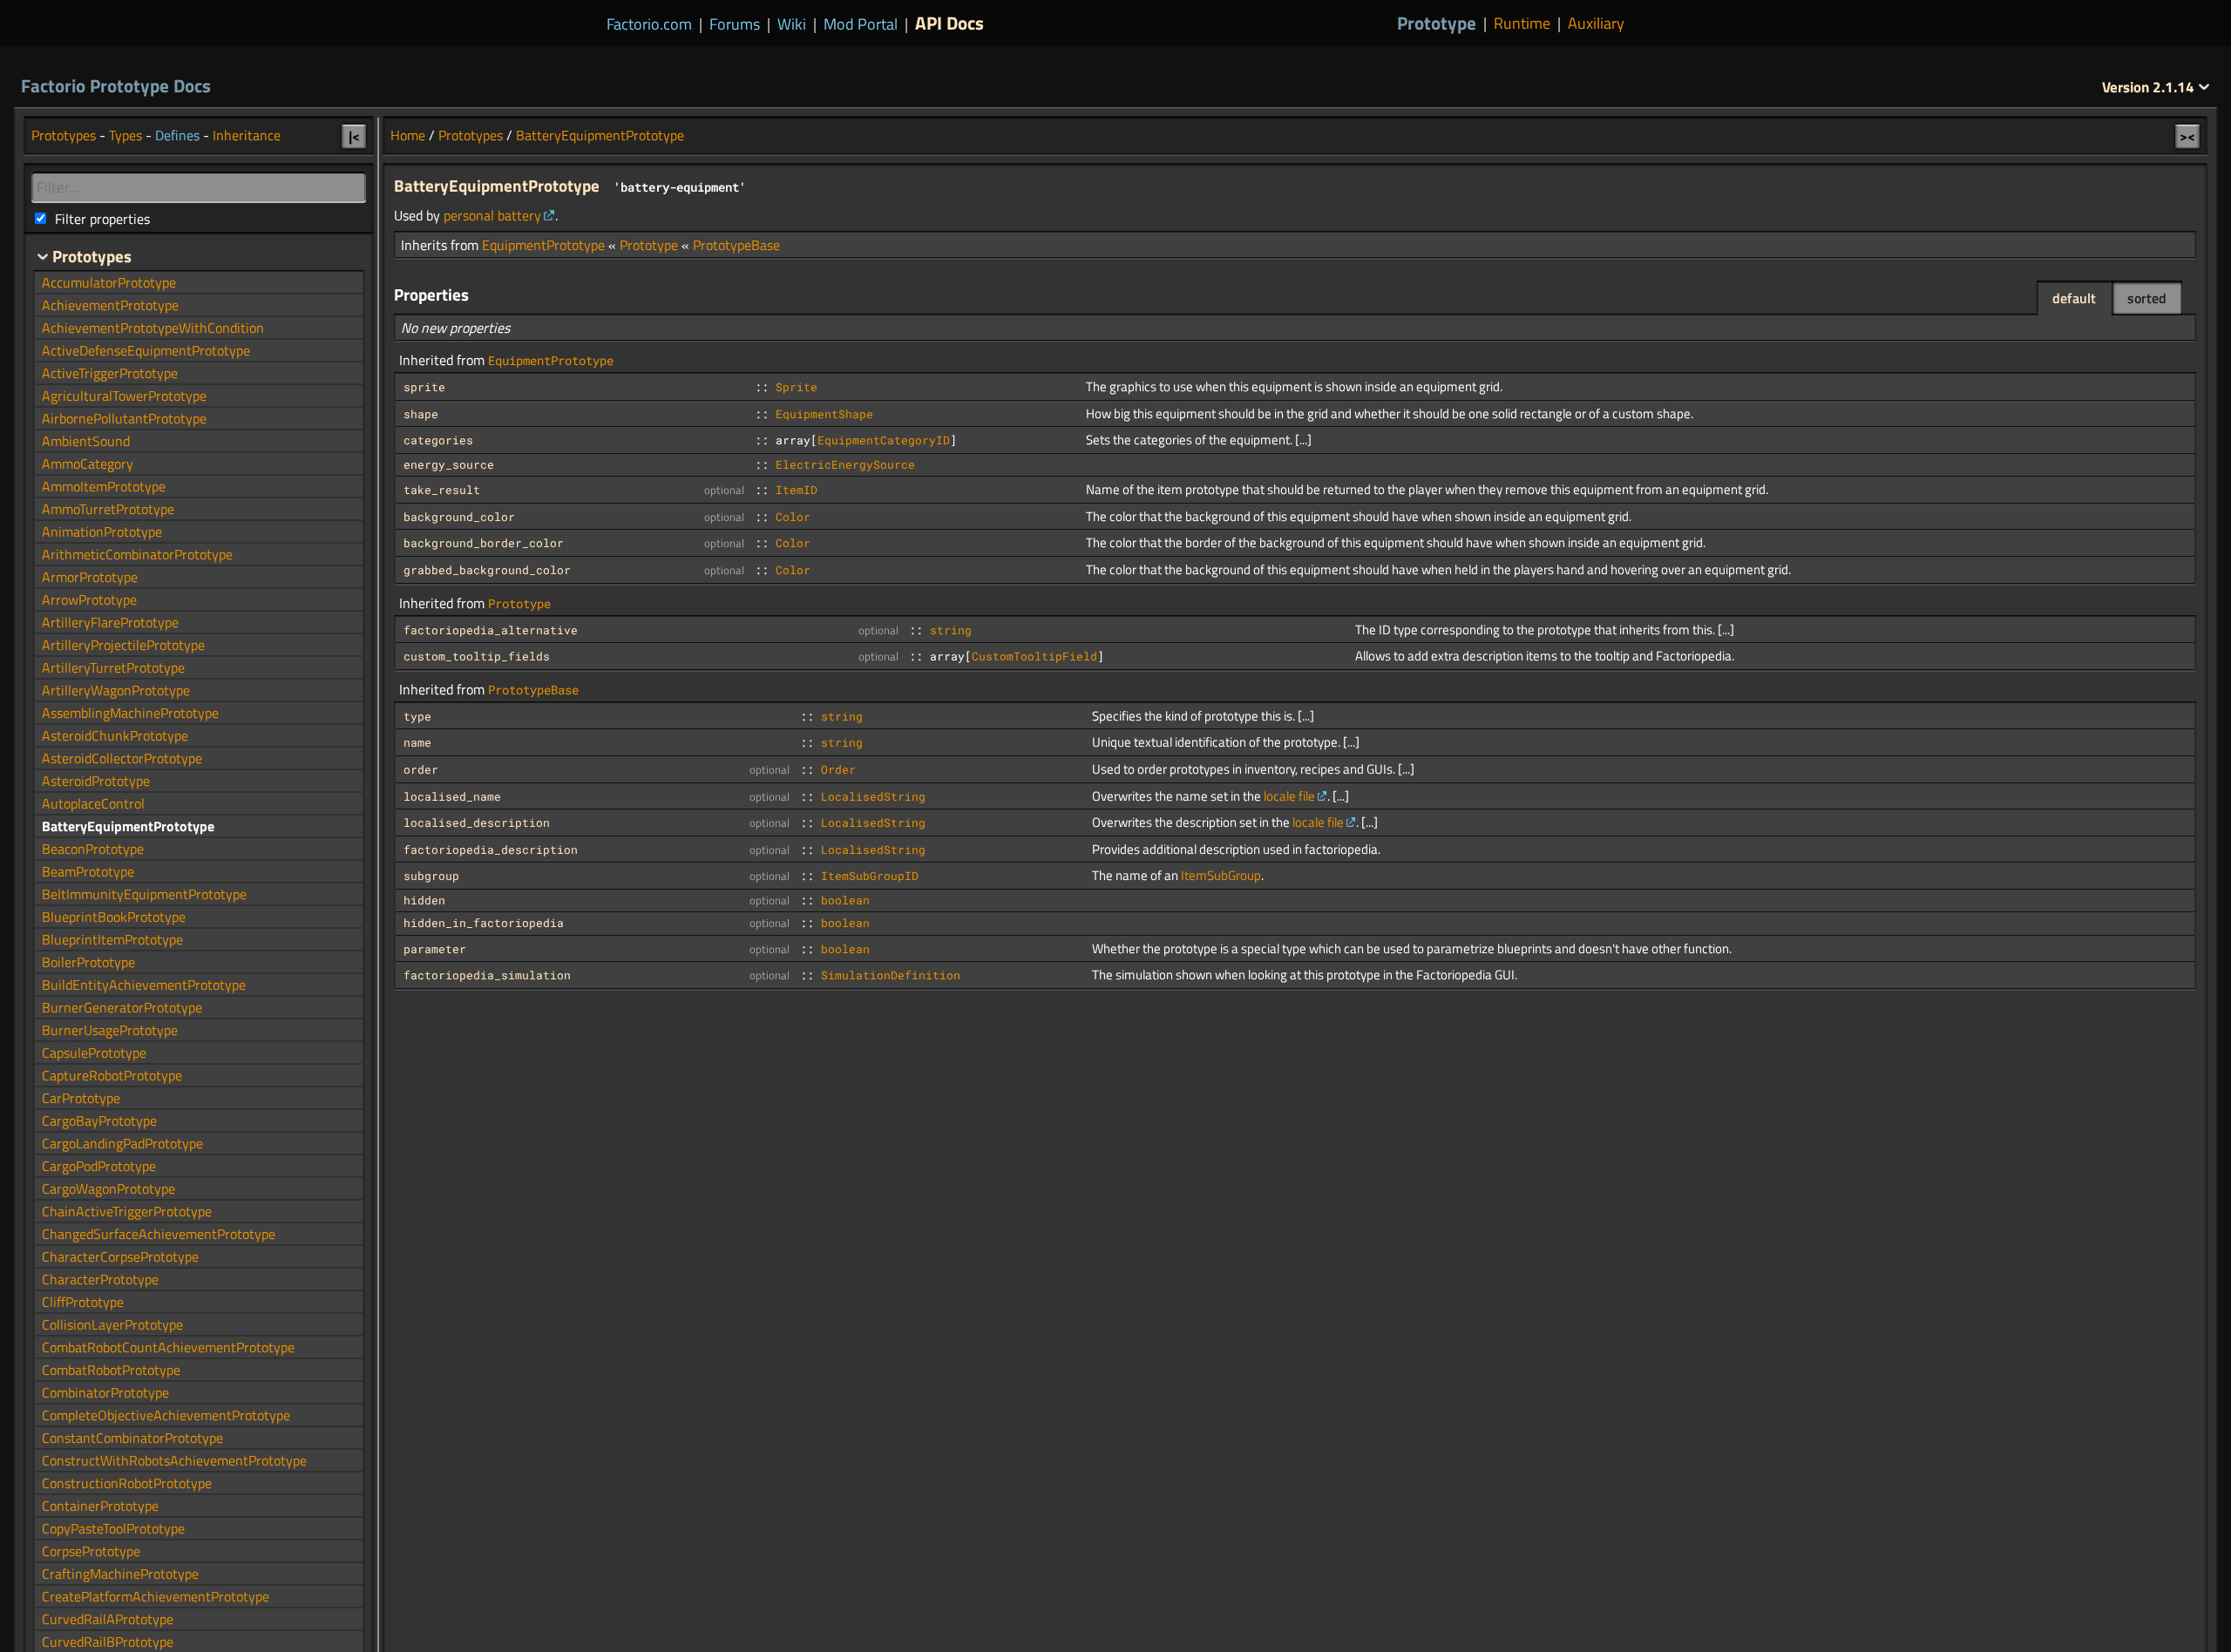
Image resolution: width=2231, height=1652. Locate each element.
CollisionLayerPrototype (112, 1324)
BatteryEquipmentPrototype (600, 135)
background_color (459, 517)
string (951, 630)
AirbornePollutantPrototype (124, 418)
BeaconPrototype (93, 849)
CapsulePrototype (94, 1053)
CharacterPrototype (100, 1279)
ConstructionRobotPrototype (127, 1483)
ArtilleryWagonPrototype (116, 690)
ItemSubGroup (1221, 875)
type (417, 716)
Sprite (797, 387)
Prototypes (471, 135)
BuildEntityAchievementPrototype (144, 985)
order (421, 769)
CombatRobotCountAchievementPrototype (168, 1347)
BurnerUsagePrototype (110, 1030)
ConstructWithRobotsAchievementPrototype (174, 1460)
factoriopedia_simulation (487, 975)
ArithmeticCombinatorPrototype (137, 554)
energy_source (449, 464)
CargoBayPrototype (99, 1121)
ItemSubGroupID (870, 876)
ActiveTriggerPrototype (110, 373)
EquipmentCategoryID (884, 440)
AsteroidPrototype (96, 781)
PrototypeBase (736, 245)
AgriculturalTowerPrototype (124, 396)
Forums (735, 24)
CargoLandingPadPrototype (122, 1143)
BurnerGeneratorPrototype (122, 1007)
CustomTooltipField (1034, 656)
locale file (1289, 796)
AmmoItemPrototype (104, 486)
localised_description (477, 823)
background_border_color (484, 543)
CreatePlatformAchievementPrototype (156, 1596)
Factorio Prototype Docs (116, 85)
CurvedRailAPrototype (108, 1619)
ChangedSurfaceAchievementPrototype (159, 1234)
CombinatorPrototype (105, 1392)
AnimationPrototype (102, 531)
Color (793, 517)
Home (408, 135)
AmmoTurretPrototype (108, 509)
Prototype (1437, 23)
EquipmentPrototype (543, 245)
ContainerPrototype (100, 1506)
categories (438, 440)
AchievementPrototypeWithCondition (153, 328)
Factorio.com (649, 24)
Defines (177, 135)
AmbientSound (86, 441)
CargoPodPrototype (99, 1166)
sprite (424, 387)
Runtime (1522, 24)
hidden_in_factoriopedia (484, 923)
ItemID (797, 490)
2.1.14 (2150, 87)
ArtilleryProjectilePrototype (123, 645)
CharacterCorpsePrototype (120, 1256)
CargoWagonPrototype (108, 1188)
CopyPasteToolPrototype (113, 1528)
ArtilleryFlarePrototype (110, 622)
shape (421, 414)
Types (125, 135)
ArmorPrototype (90, 577)
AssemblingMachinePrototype (130, 713)
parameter (435, 949)
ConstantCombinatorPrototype (132, 1438)
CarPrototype (81, 1098)
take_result (442, 490)
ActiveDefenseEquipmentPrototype (146, 350)
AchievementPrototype (110, 305)
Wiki (792, 24)
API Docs (949, 23)
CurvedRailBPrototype (108, 1642)
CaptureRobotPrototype (112, 1075)
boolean (845, 900)
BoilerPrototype (88, 962)
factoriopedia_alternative (491, 630)
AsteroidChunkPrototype (115, 735)
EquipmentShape (824, 414)
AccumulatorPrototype (109, 282)
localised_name (452, 796)
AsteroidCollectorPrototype (122, 758)
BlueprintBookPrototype (114, 917)
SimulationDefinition (891, 975)
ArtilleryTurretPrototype (113, 667)
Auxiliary (1596, 24)
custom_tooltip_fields (477, 656)
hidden (424, 900)
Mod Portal (861, 24)
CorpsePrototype (91, 1551)
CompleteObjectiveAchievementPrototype (166, 1415)
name (417, 742)
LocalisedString (873, 796)
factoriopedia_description (491, 850)
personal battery (492, 215)
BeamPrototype (88, 871)
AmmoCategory (88, 464)
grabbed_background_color (487, 570)
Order (838, 769)
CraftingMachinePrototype (120, 1574)
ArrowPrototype (89, 599)
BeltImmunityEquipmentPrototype (144, 894)
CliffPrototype (83, 1302)
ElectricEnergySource (845, 464)
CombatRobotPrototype (111, 1370)
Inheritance (247, 135)
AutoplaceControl (93, 803)
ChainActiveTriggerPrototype (127, 1211)
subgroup (431, 876)
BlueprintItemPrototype (112, 939)
